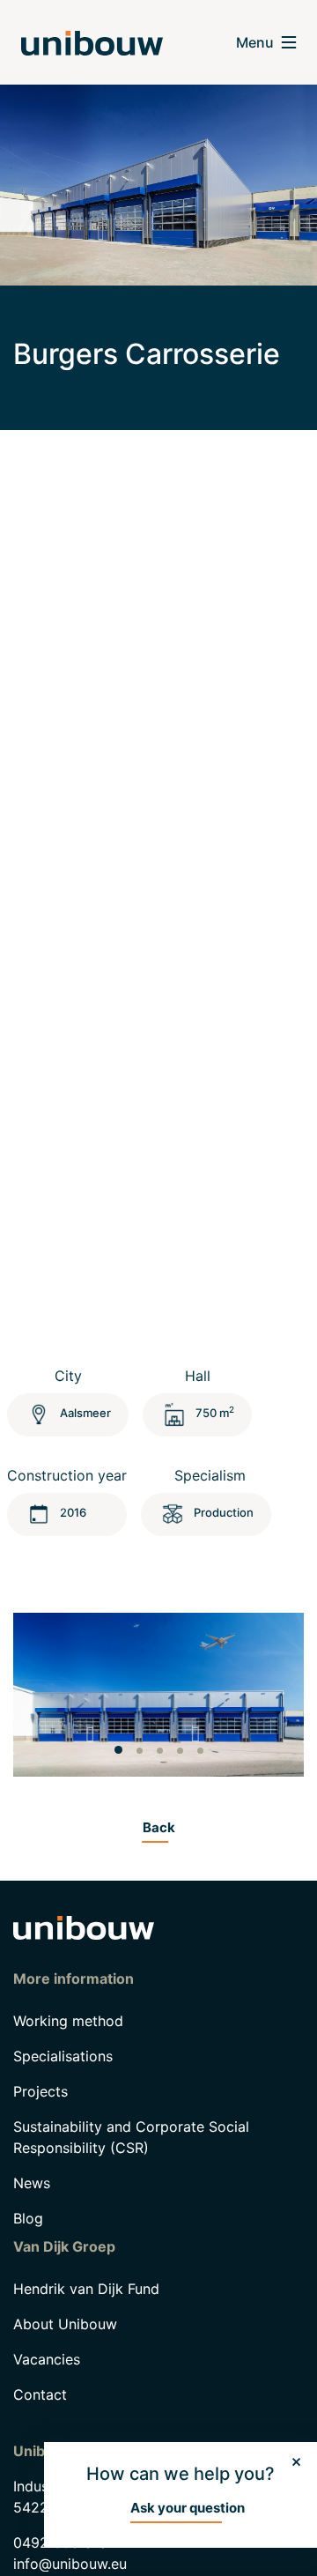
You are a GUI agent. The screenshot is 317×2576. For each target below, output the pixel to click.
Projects (41, 2091)
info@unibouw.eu (70, 2564)
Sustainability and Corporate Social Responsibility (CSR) (131, 2137)
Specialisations (63, 2056)
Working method (68, 2021)
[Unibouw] (92, 43)
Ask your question (188, 2508)
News (32, 2183)
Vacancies (47, 2359)
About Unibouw (65, 2324)
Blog (28, 2218)
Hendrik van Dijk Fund (86, 2289)
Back (159, 1827)
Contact (40, 2394)
